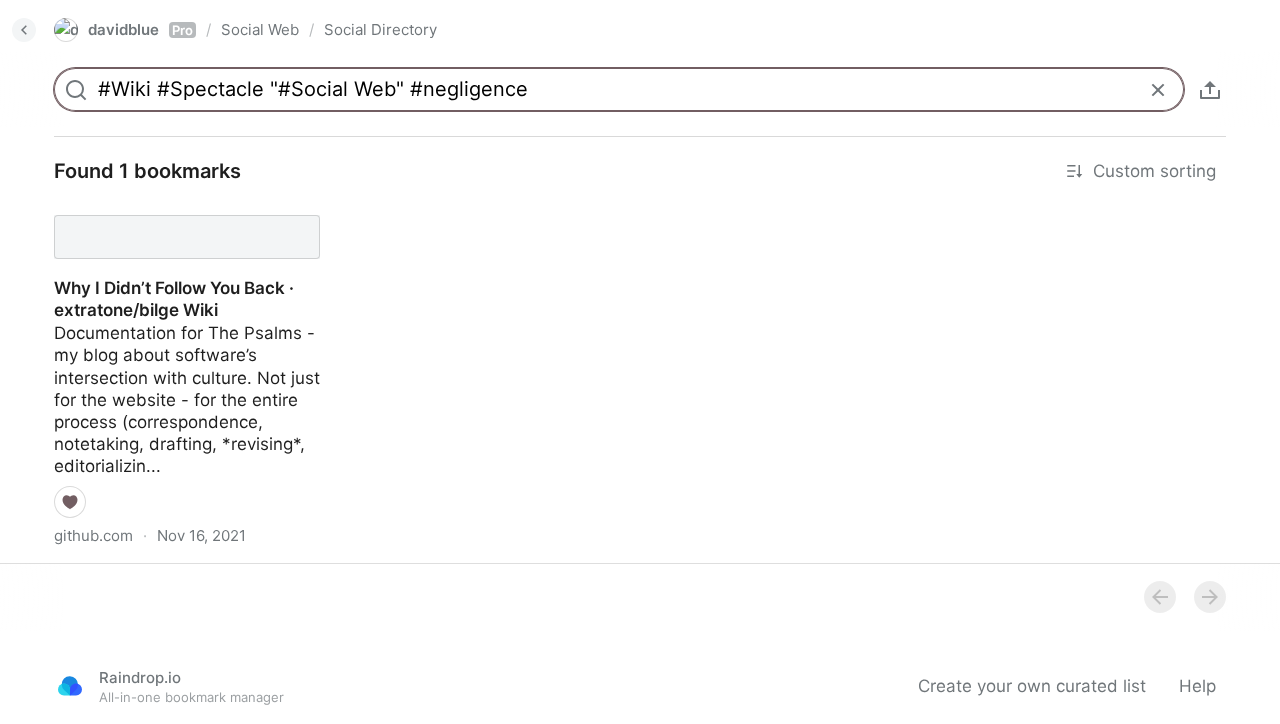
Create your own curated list (1032, 686)
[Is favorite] (70, 502)
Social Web (260, 29)
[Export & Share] (1210, 90)
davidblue (140, 29)
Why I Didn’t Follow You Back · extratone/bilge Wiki (156, 219)
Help (1197, 686)
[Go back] (24, 30)
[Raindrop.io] (70, 686)
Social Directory (380, 29)
